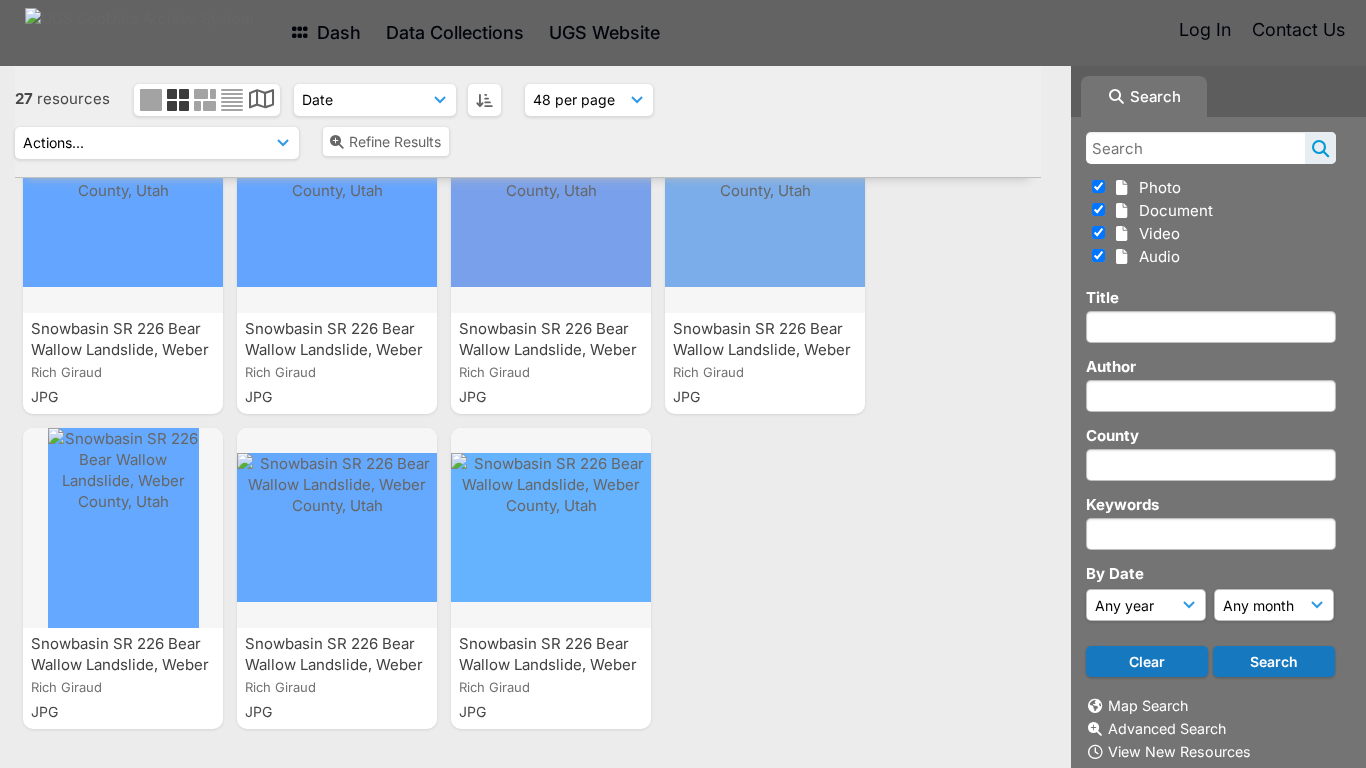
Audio (1155, 256)
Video (1155, 233)
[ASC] (484, 100)
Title (1102, 297)
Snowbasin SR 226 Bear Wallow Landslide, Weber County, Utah (120, 349)
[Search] (1320, 148)
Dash (336, 32)
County (1112, 435)
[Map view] (261, 101)
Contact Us (1298, 29)
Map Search (1148, 705)
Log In (1205, 29)
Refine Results (395, 141)
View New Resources (1179, 751)
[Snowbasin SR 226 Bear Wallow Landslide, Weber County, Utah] (123, 213)
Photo (1156, 187)
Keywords (1122, 504)
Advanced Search (1167, 728)
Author (1111, 366)
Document (1172, 210)
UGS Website (604, 32)
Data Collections (455, 32)
